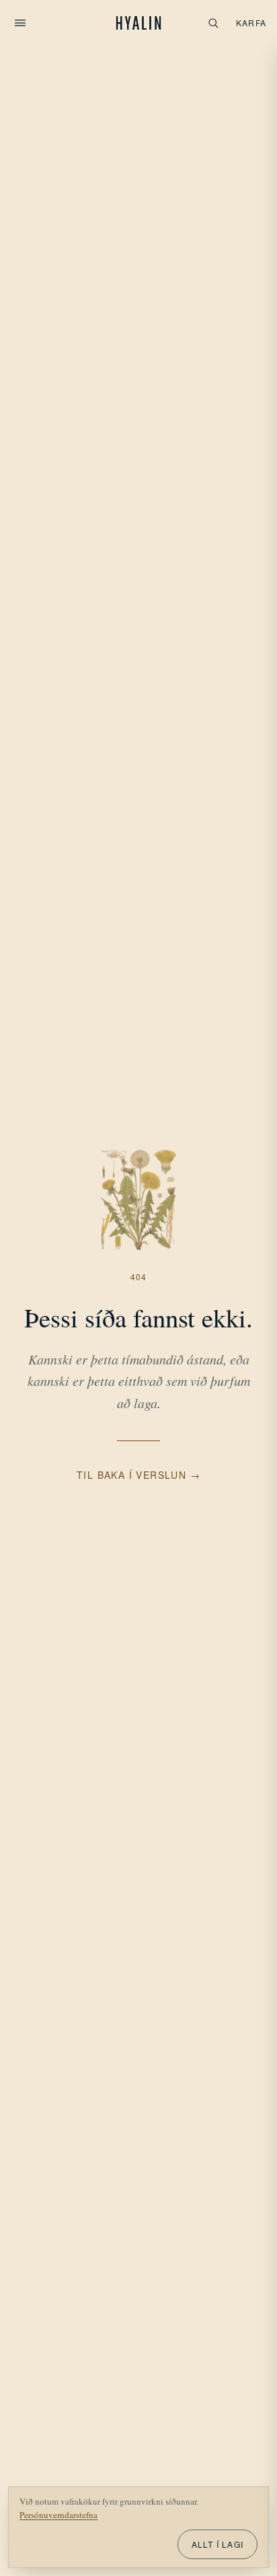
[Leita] (213, 23)
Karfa (251, 23)
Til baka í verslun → (138, 1475)
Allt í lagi (217, 2544)
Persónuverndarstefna (58, 2515)
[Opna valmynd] (20, 23)
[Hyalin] (139, 23)
